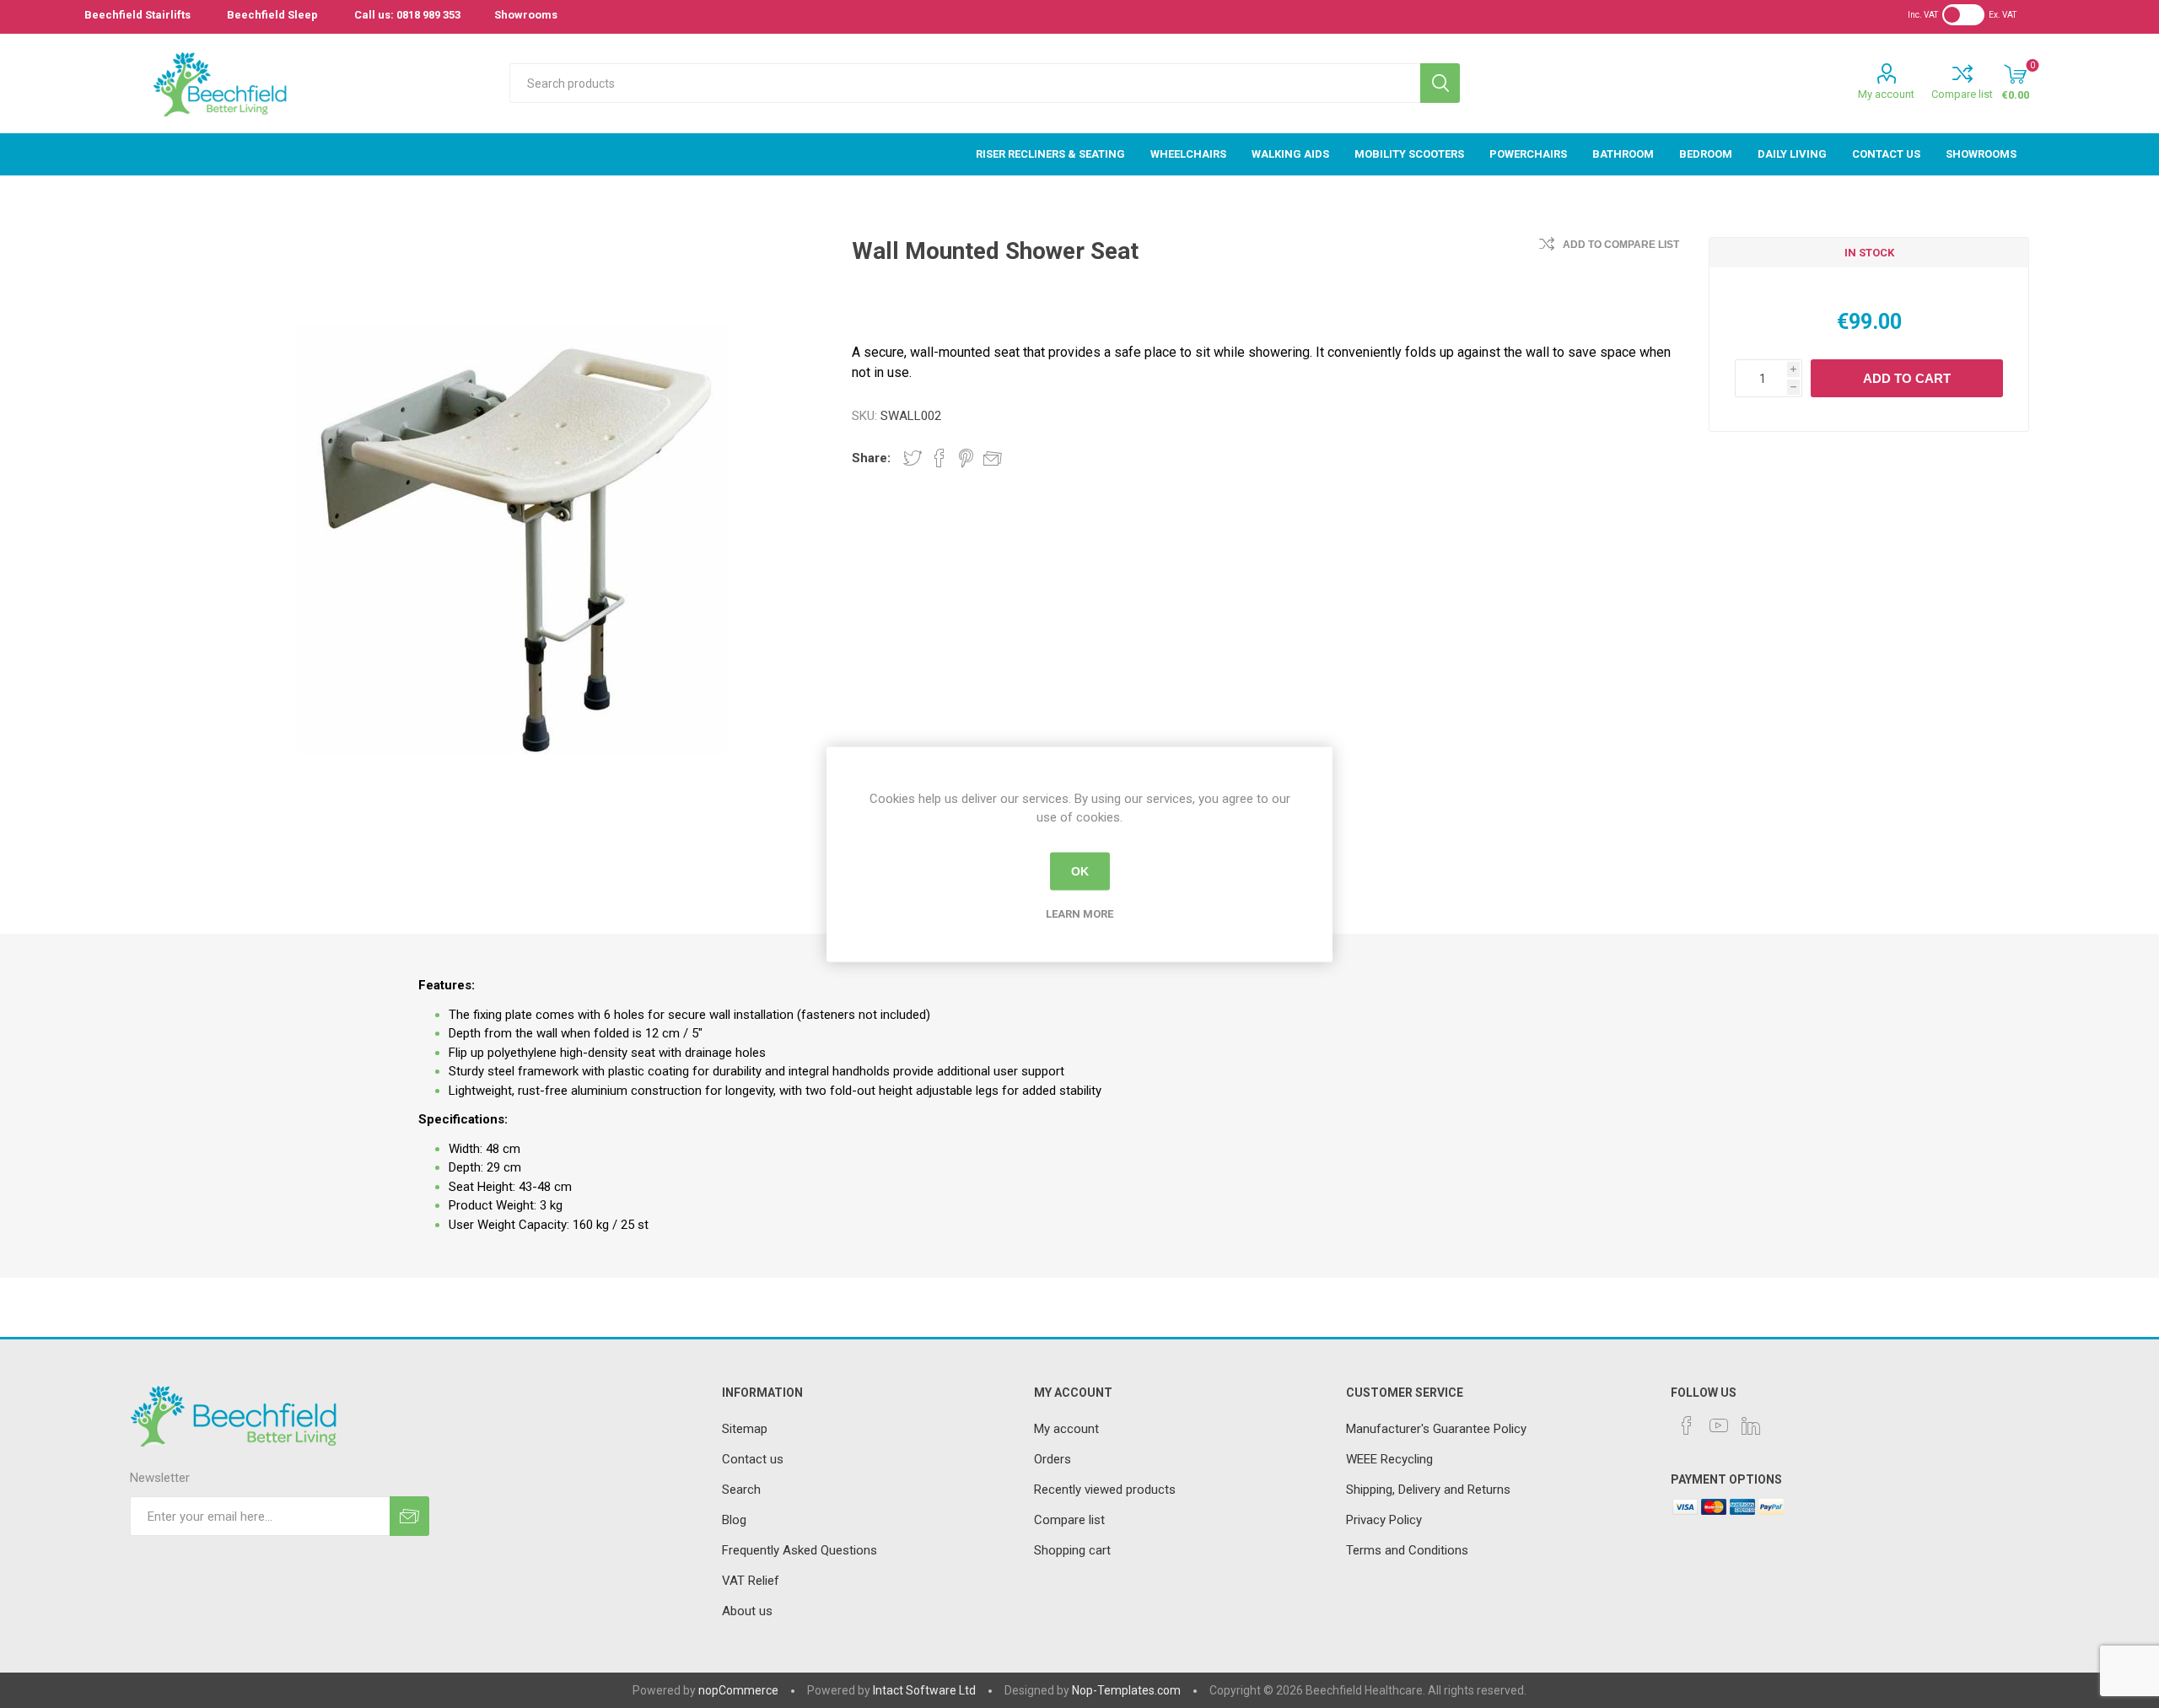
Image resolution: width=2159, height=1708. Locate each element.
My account (1886, 94)
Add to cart (1907, 378)
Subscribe (409, 1516)
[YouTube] (1719, 1425)
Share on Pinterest (966, 458)
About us (747, 1611)
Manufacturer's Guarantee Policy (1436, 1429)
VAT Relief (751, 1581)
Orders (1053, 1459)
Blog (734, 1520)
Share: (871, 458)
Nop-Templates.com (1126, 1690)
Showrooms (526, 15)
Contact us (753, 1459)
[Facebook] (1687, 1425)
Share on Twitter (913, 458)
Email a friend (993, 458)
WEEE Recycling (1389, 1459)
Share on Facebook (940, 458)
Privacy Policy (1384, 1520)
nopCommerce (738, 1690)
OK (1080, 871)
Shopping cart (1072, 1550)
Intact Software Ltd (924, 1690)
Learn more (1079, 913)
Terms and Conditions (1407, 1550)
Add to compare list (1621, 245)
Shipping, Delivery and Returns (1428, 1490)
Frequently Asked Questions (800, 1550)
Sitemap (745, 1429)
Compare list (1962, 94)
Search (1440, 83)
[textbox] (964, 83)
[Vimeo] (1751, 1425)
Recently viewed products (1105, 1490)
